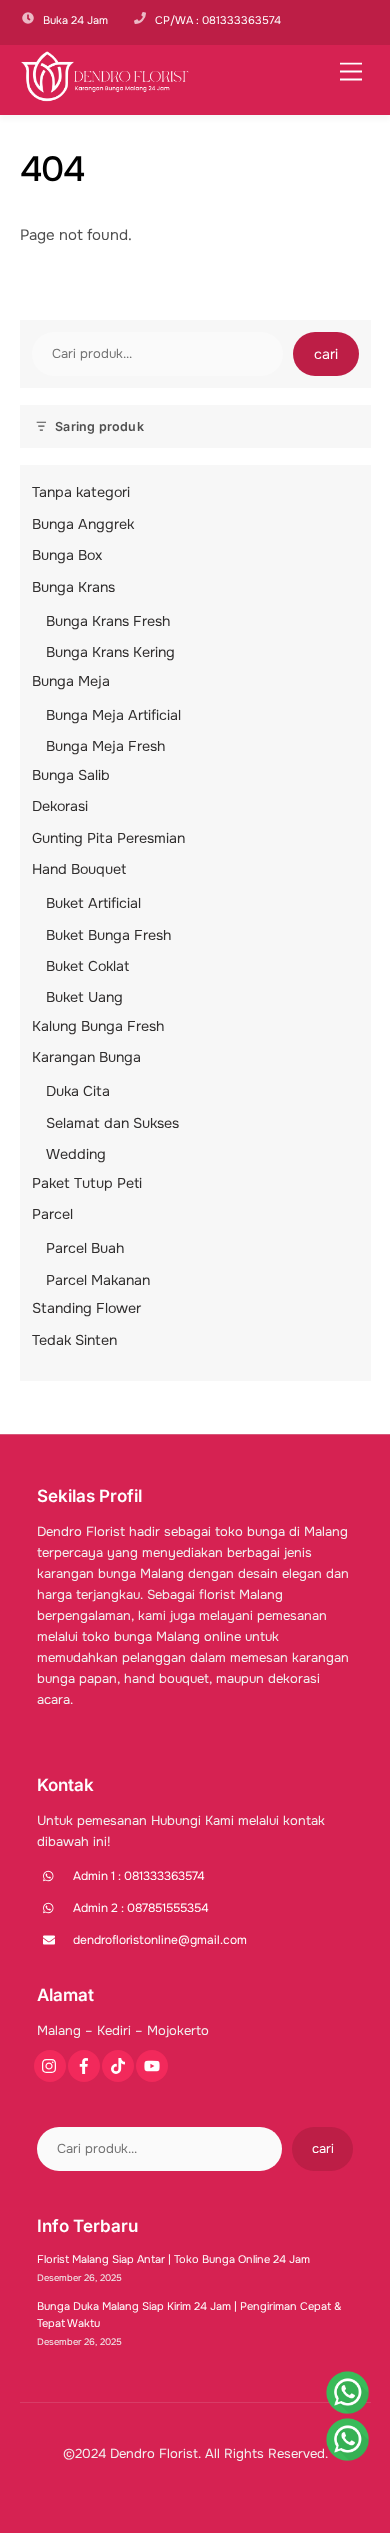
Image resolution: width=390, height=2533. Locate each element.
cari (326, 354)
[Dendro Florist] (105, 95)
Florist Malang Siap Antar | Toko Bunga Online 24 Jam (173, 2259)
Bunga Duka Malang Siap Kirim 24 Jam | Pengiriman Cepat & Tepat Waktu (189, 2314)
